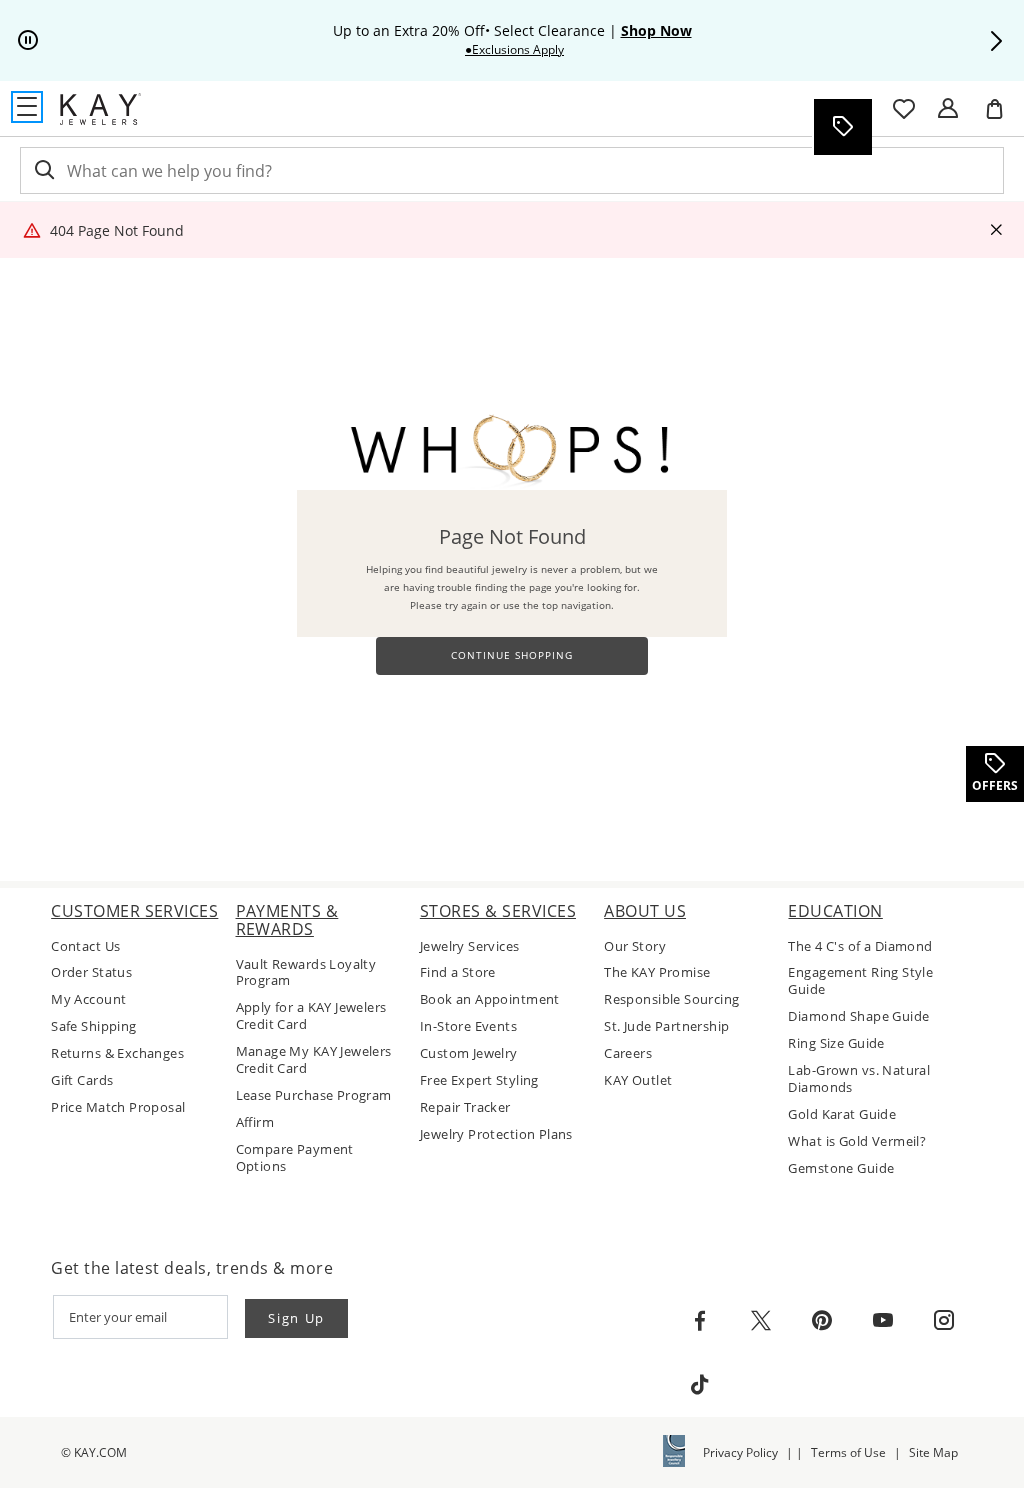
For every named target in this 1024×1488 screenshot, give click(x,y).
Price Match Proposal (118, 1107)
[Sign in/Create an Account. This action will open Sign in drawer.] (948, 109)
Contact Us (85, 946)
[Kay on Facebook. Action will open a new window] (700, 1321)
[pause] (28, 41)
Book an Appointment (490, 999)
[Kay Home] (100, 109)
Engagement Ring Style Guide (860, 981)
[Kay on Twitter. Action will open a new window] (761, 1321)
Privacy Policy (740, 1452)
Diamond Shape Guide (858, 1016)
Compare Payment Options (295, 1158)
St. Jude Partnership (666, 1026)
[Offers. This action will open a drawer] (842, 127)
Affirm (255, 1122)
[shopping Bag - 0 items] (1002, 117)
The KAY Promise (657, 972)
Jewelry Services (470, 946)
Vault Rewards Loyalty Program (306, 973)
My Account (88, 999)
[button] (996, 41)
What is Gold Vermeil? (857, 1141)
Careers (628, 1053)
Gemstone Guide (841, 1168)
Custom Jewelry (469, 1053)
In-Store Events (468, 1026)
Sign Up (296, 1318)
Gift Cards (82, 1080)
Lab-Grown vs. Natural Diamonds (859, 1079)
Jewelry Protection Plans (496, 1134)
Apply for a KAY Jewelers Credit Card (311, 1016)
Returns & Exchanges (117, 1053)
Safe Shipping (93, 1026)
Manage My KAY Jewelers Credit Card (314, 1060)
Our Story (635, 946)
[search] (43, 170)
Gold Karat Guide (842, 1114)
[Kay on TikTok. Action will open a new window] (700, 1385)
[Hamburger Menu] (27, 107)
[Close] (996, 230)
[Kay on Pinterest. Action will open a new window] (822, 1321)
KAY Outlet (638, 1080)
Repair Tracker (465, 1107)
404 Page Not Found (117, 230)
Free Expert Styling (479, 1080)
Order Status (91, 972)
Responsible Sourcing (671, 999)
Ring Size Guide (836, 1043)
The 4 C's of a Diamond (860, 946)
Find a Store (458, 972)
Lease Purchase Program (314, 1095)
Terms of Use (848, 1452)
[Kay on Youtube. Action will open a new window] (883, 1321)
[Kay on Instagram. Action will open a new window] (944, 1321)
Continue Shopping (512, 655)
